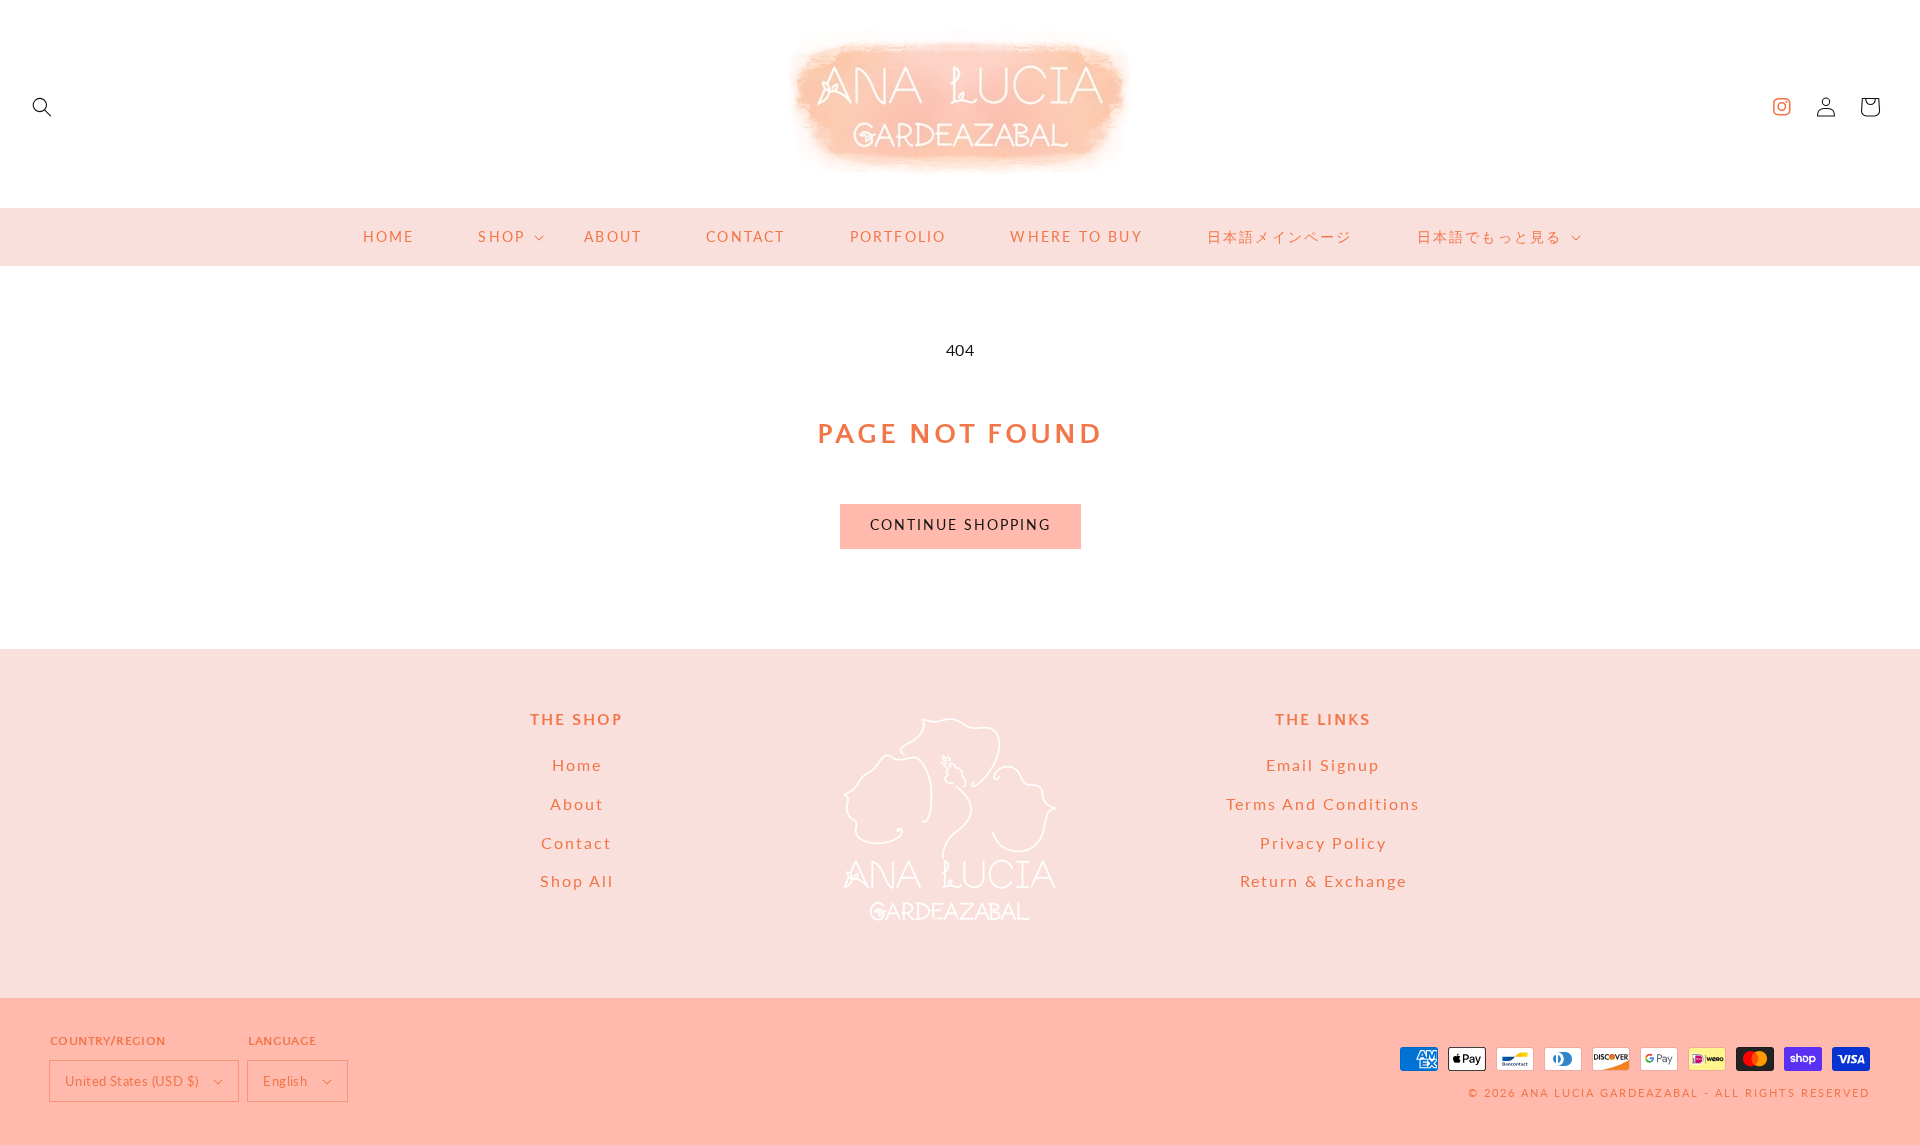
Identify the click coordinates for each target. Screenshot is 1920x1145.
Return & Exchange (1323, 880)
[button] (42, 107)
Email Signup (1323, 764)
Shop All (577, 880)
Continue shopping (960, 524)
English (285, 1081)
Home (577, 764)
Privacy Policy (1323, 842)
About (577, 803)
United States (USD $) (131, 1081)
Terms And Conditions (1323, 803)
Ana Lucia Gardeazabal (1612, 1092)
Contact (576, 842)
